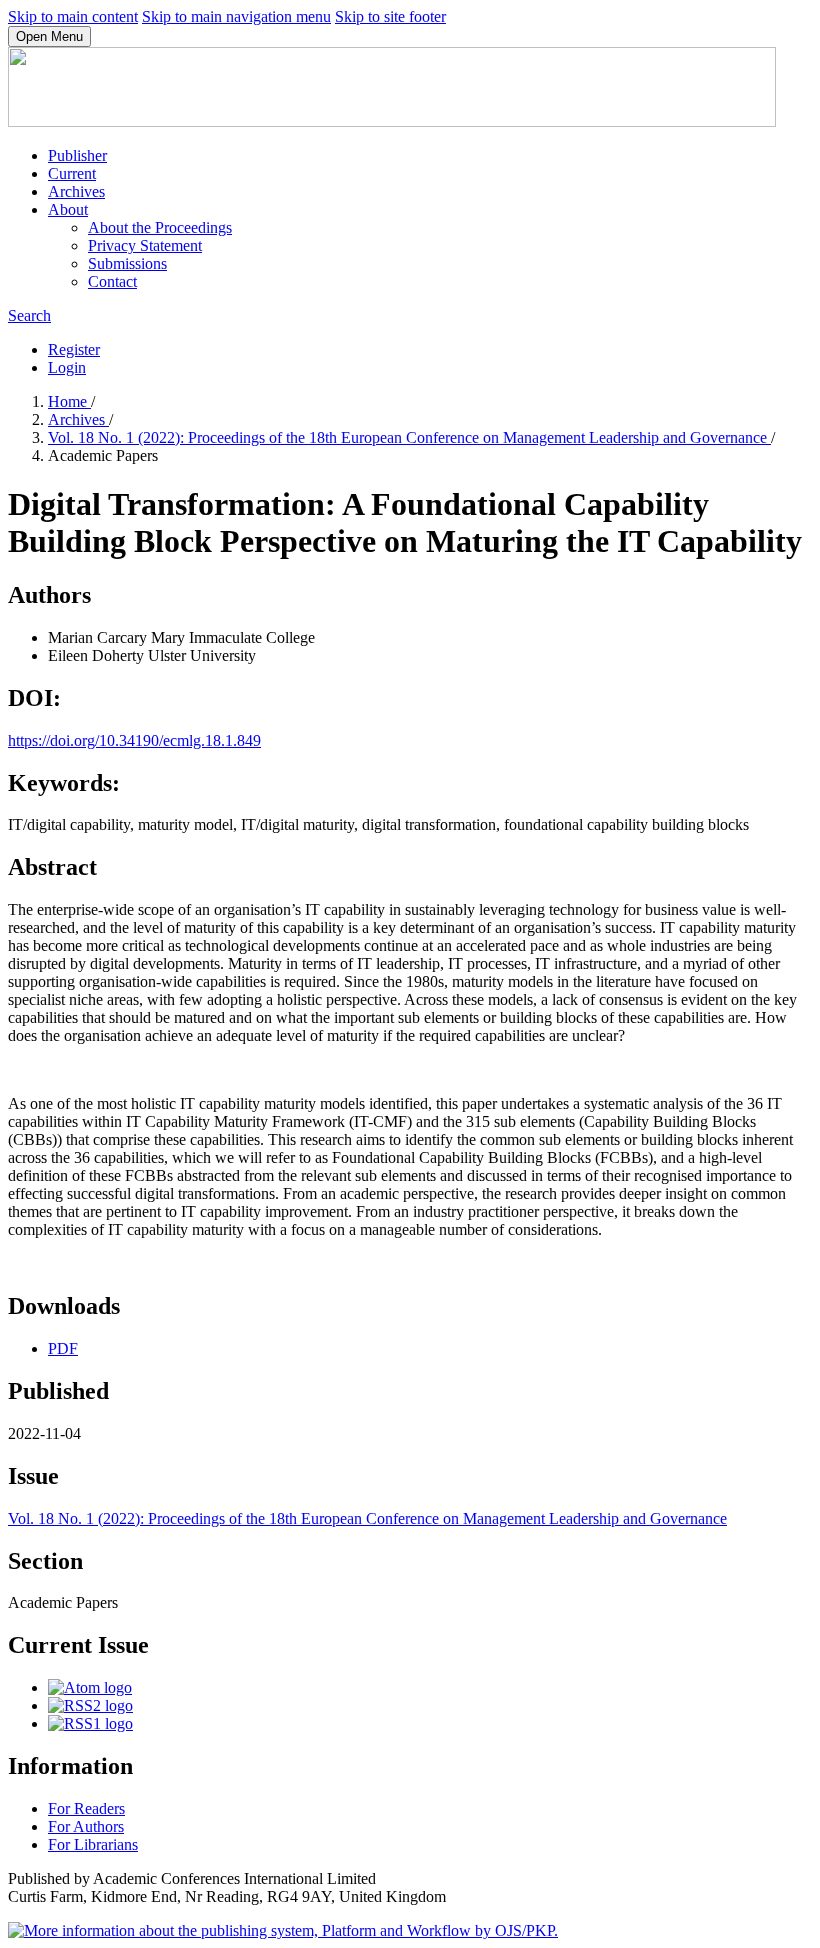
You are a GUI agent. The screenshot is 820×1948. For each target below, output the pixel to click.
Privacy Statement (145, 245)
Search (29, 315)
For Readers (86, 1808)
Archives (76, 191)
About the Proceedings (160, 227)
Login (67, 367)
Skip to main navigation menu (236, 16)
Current (72, 173)
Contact (112, 281)
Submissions (127, 263)
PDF (63, 1348)
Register (74, 349)
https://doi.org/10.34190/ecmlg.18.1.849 (134, 740)
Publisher (77, 155)
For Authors (86, 1826)
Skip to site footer (390, 16)
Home (69, 401)
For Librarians (93, 1844)
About (68, 209)
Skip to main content (73, 16)
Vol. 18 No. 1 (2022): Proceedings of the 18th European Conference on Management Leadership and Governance (409, 437)
